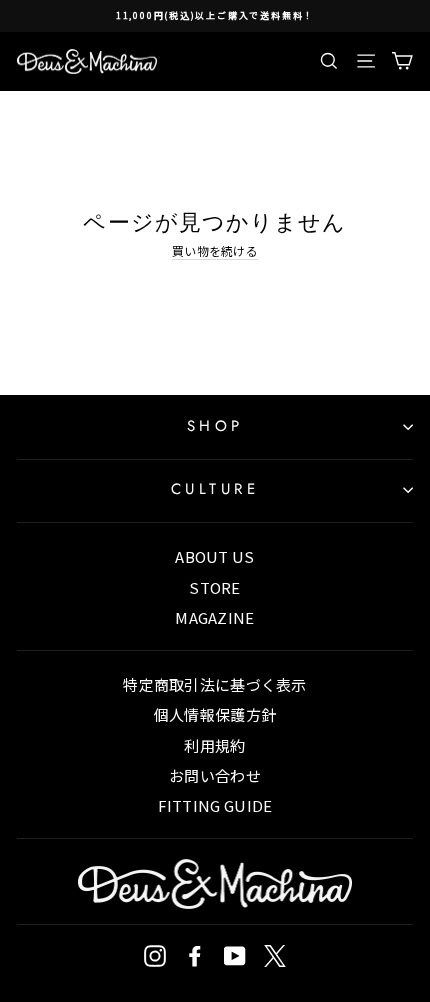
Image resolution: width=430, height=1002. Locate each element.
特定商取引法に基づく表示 (215, 684)
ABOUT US (214, 556)
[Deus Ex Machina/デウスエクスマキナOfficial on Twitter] (275, 956)
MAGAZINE (214, 617)
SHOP (215, 426)
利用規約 (214, 745)
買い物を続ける (215, 251)
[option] (215, 16)
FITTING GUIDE (215, 805)
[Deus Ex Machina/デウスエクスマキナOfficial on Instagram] (155, 956)
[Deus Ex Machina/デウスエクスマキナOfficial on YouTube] (235, 956)
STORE (215, 587)
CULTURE (215, 489)
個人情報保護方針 (215, 714)
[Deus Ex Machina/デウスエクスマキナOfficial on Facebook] (195, 956)
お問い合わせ (215, 775)
